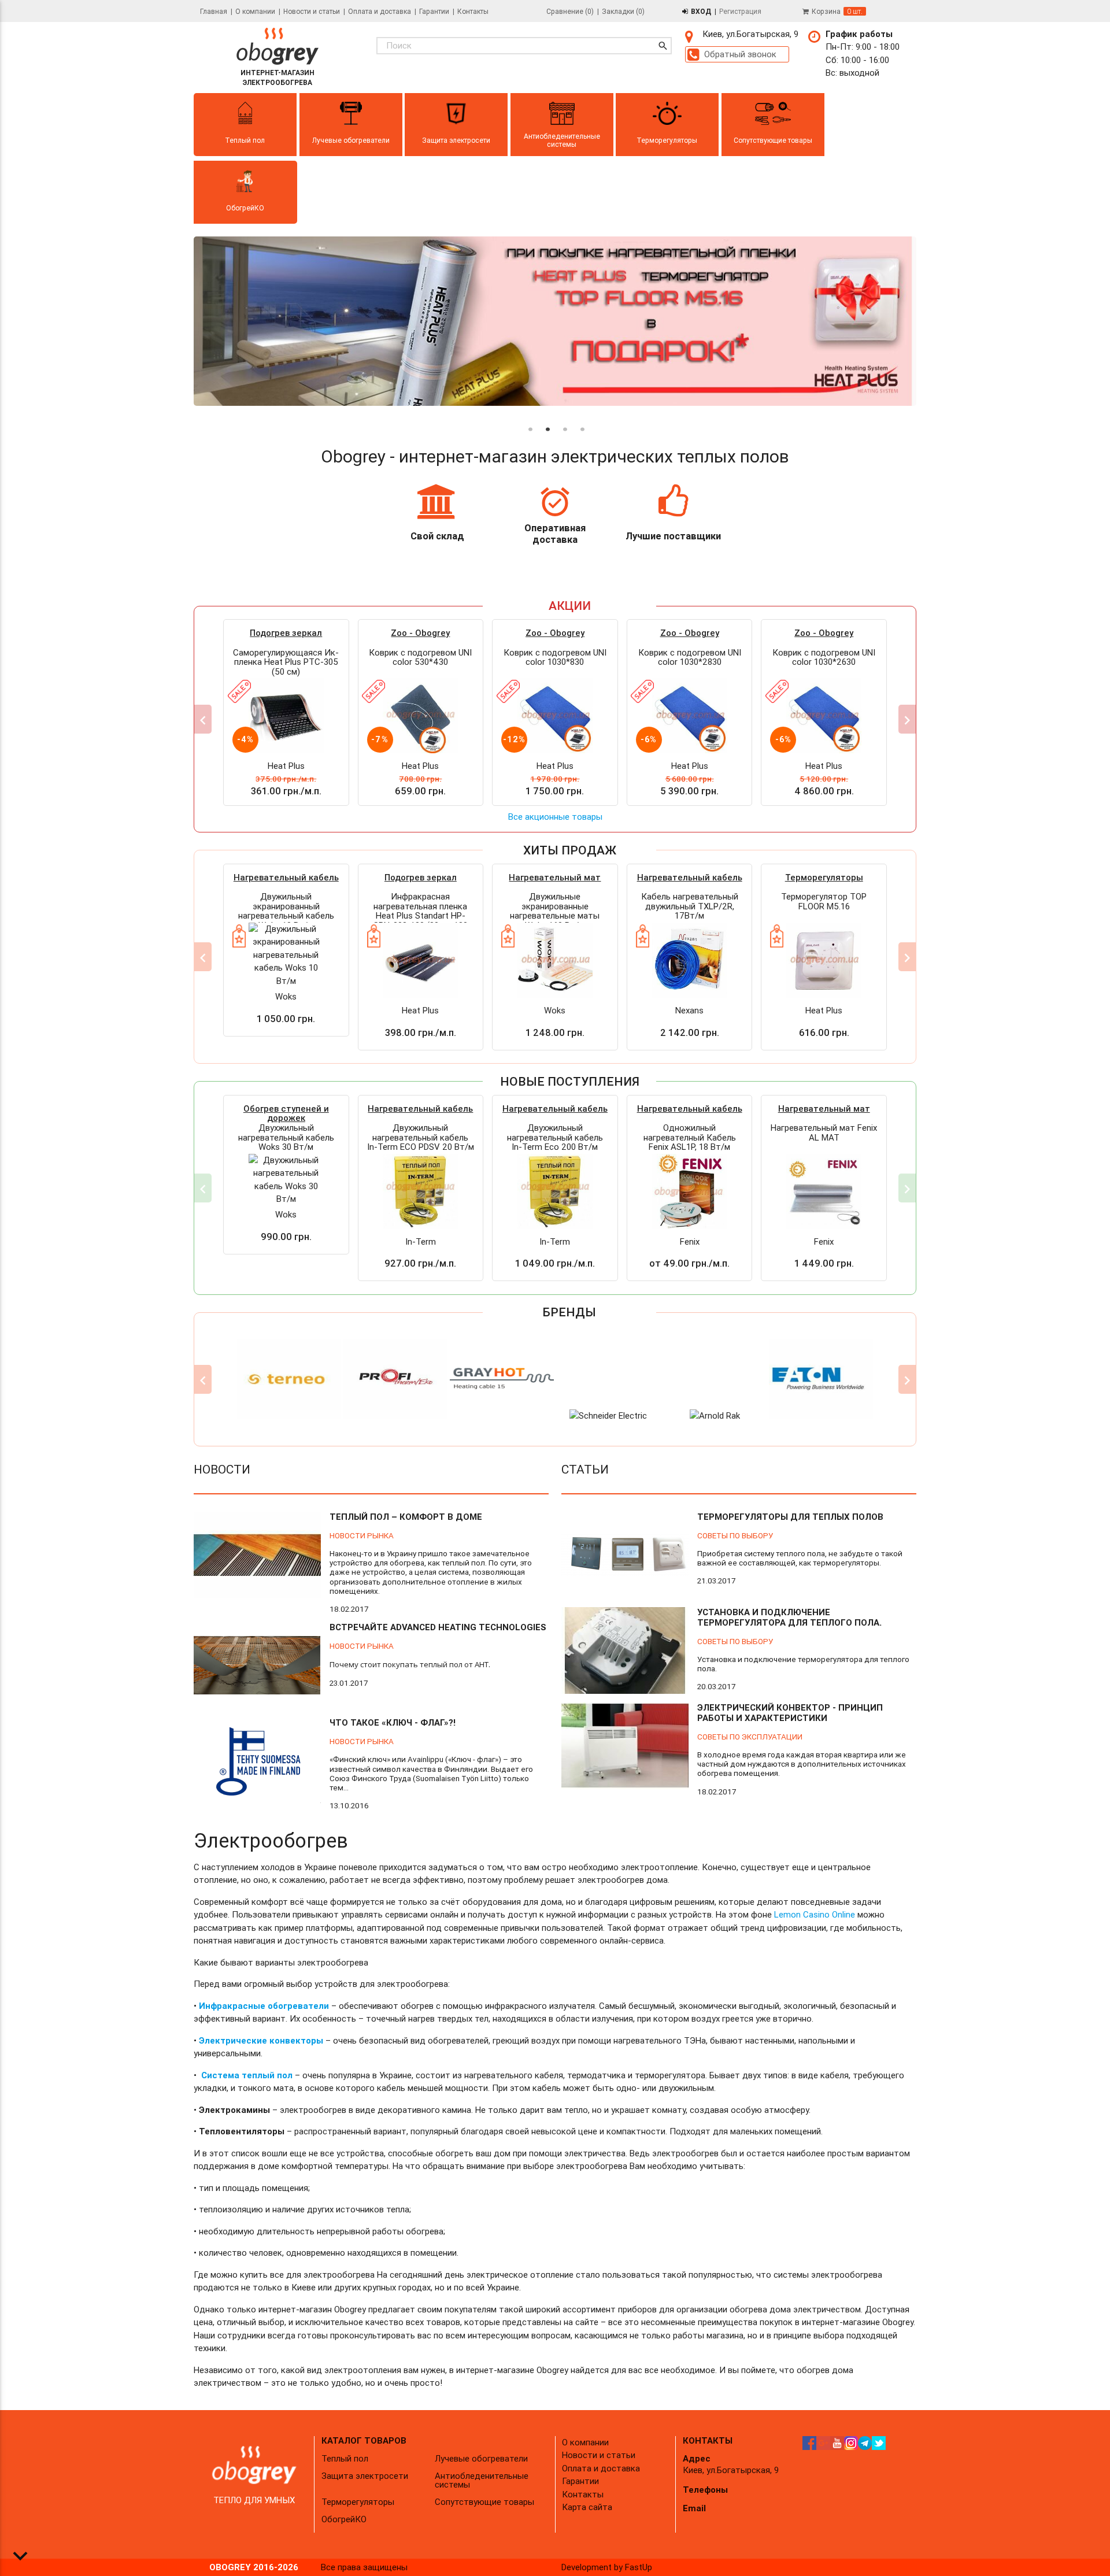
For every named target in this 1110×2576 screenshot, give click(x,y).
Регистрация (740, 11)
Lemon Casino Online (815, 1914)
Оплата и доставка (380, 11)
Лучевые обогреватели (481, 2458)
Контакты (473, 11)
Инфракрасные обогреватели (264, 2006)
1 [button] (529, 416)
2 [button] (546, 416)
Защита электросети (365, 2476)
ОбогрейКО (344, 2519)
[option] (555, 323)
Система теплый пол (247, 2075)
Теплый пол (345, 2458)
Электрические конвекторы (261, 2040)
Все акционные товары (555, 817)
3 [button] (564, 416)
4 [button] (581, 416)
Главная (214, 11)
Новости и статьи (312, 11)
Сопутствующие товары (484, 2502)
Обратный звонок (740, 54)
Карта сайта (587, 2507)
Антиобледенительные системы (482, 2480)
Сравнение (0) (570, 11)
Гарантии (434, 11)
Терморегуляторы (358, 2502)
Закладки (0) (623, 11)
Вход (701, 11)
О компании (255, 11)
